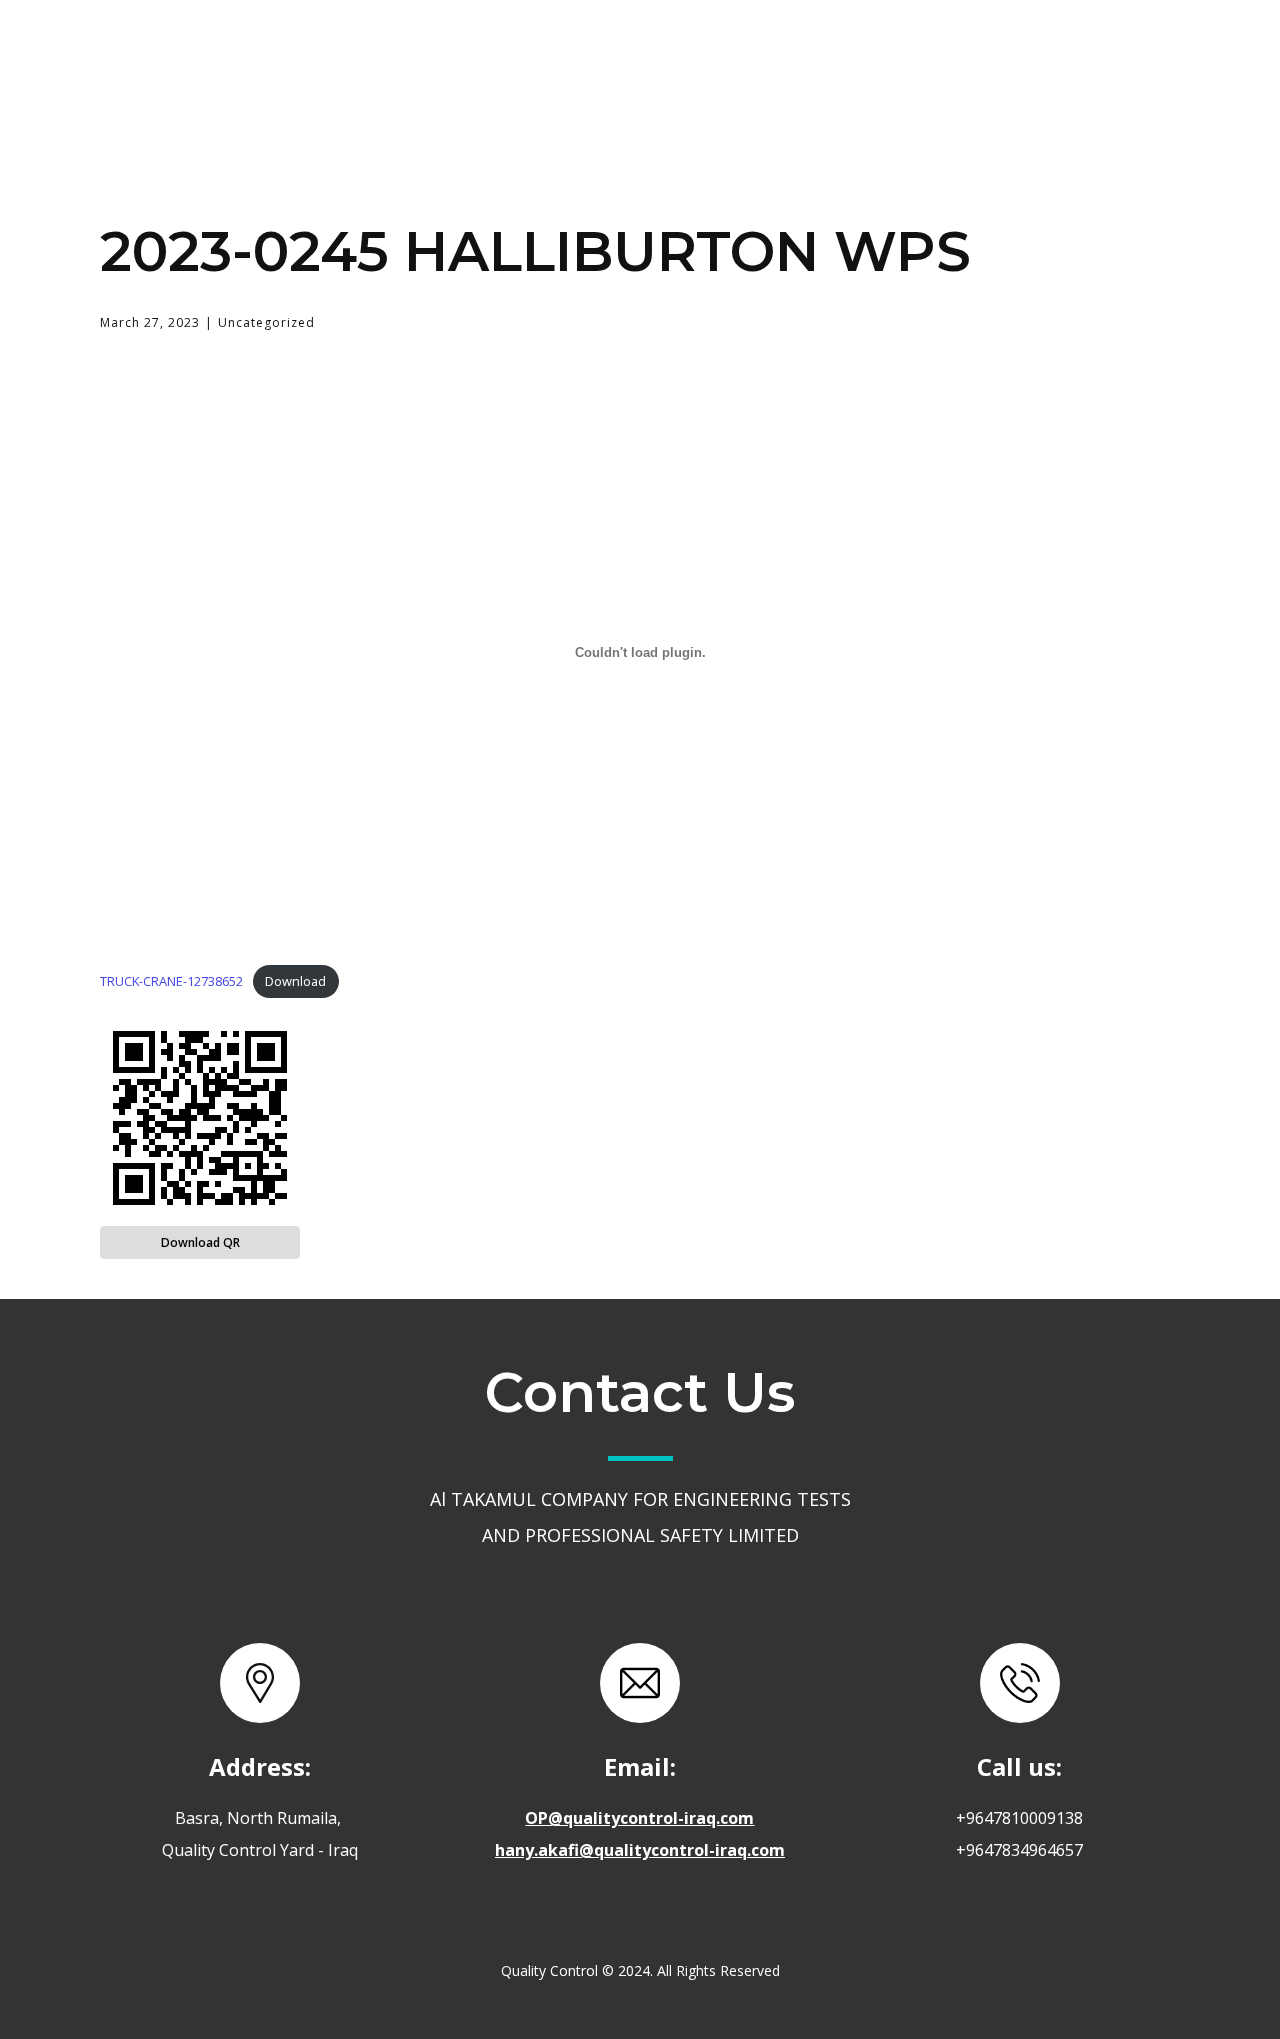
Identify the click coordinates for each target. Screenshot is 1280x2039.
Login (1074, 53)
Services (780, 52)
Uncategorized (266, 322)
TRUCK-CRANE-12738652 (171, 981)
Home (535, 53)
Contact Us (935, 53)
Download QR (200, 1242)
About (652, 53)
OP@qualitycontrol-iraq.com (639, 1818)
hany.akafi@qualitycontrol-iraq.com (640, 1850)
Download (295, 981)
